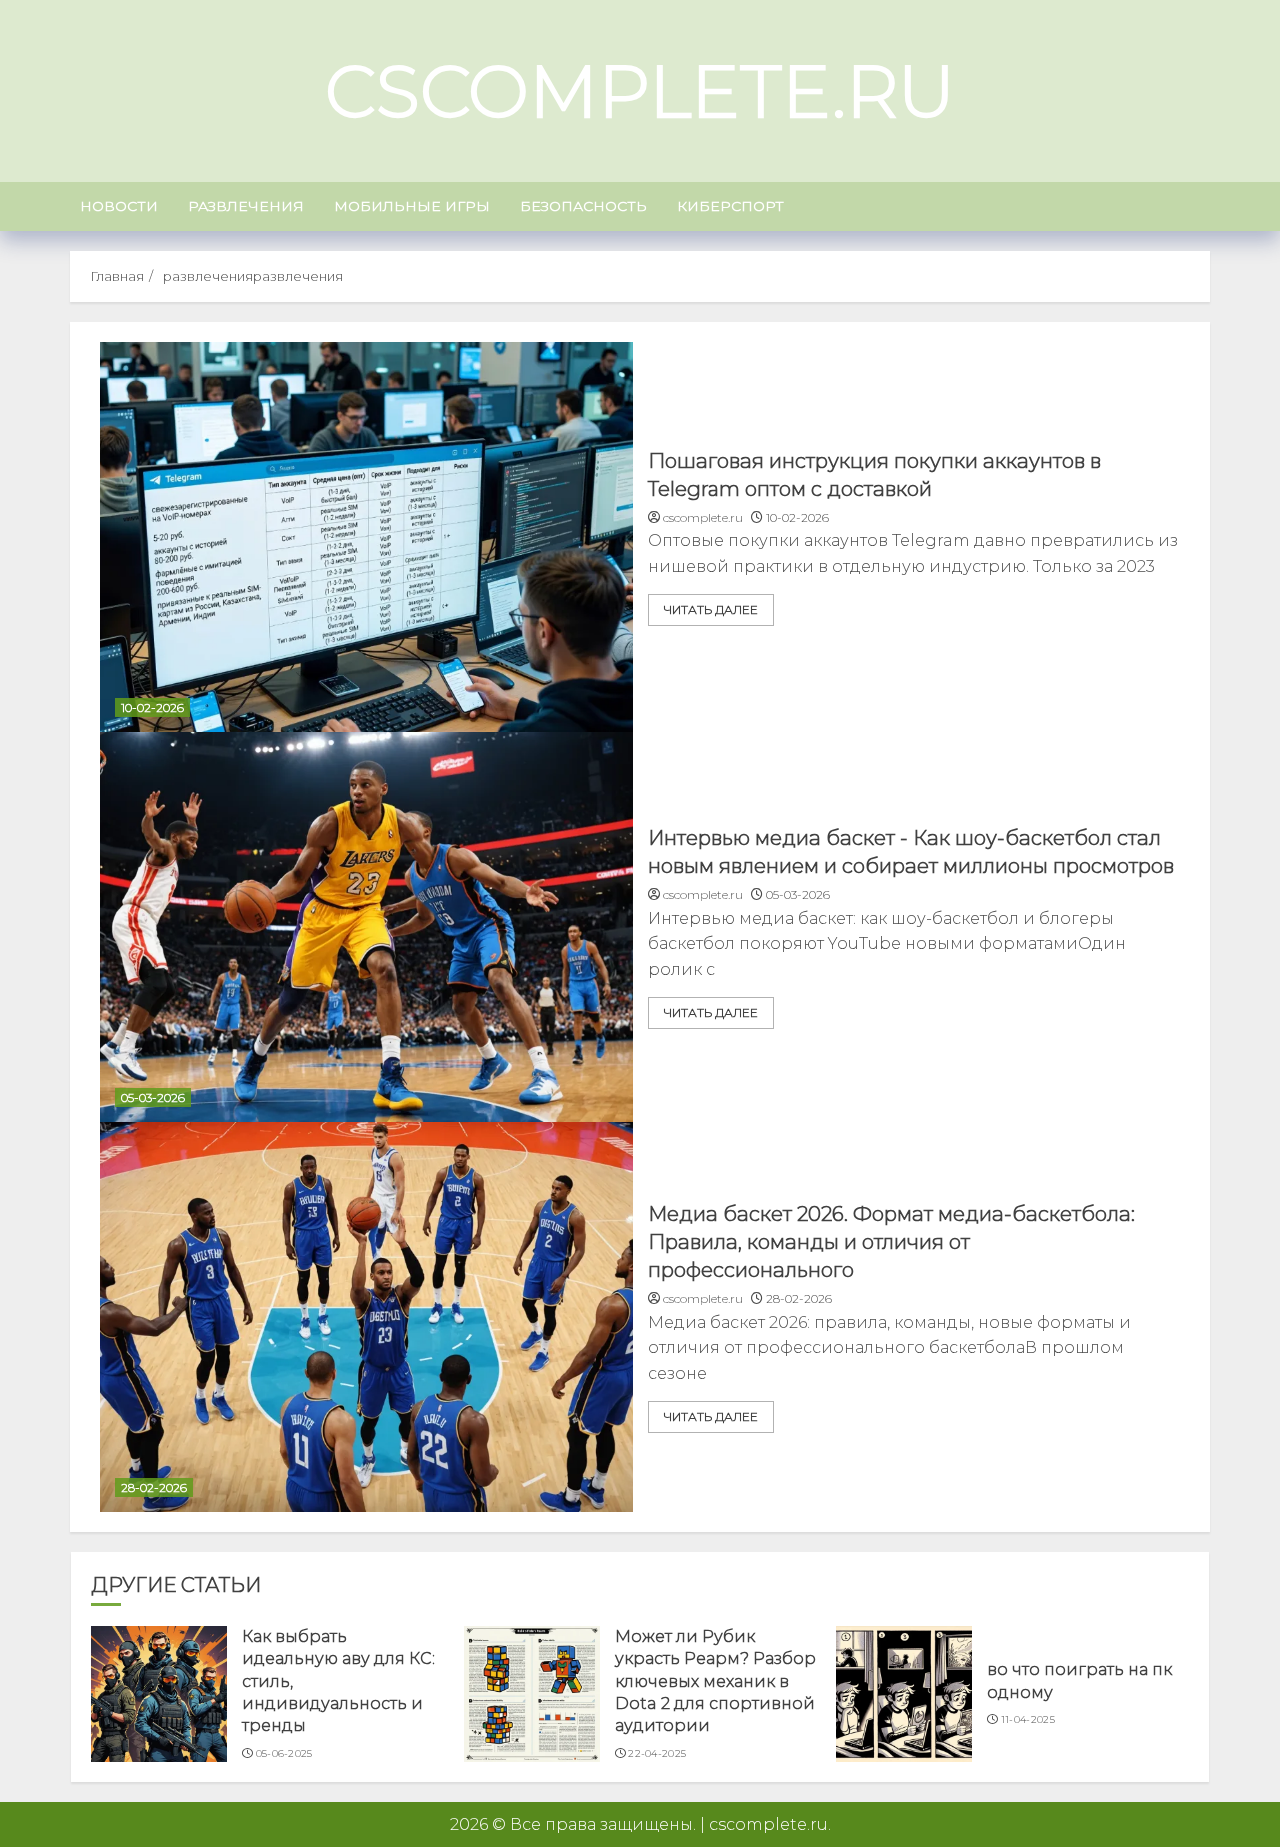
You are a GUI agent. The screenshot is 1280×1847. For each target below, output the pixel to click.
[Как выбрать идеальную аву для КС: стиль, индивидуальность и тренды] (159, 1694)
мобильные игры (412, 206)
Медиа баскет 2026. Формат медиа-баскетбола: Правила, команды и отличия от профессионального (891, 1242)
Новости (119, 206)
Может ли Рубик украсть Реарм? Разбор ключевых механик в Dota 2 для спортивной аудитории (715, 1681)
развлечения (246, 206)
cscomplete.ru (640, 91)
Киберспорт (730, 206)
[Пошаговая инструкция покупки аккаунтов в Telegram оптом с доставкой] (366, 537)
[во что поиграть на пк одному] (904, 1694)
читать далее (711, 609)
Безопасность (583, 206)
